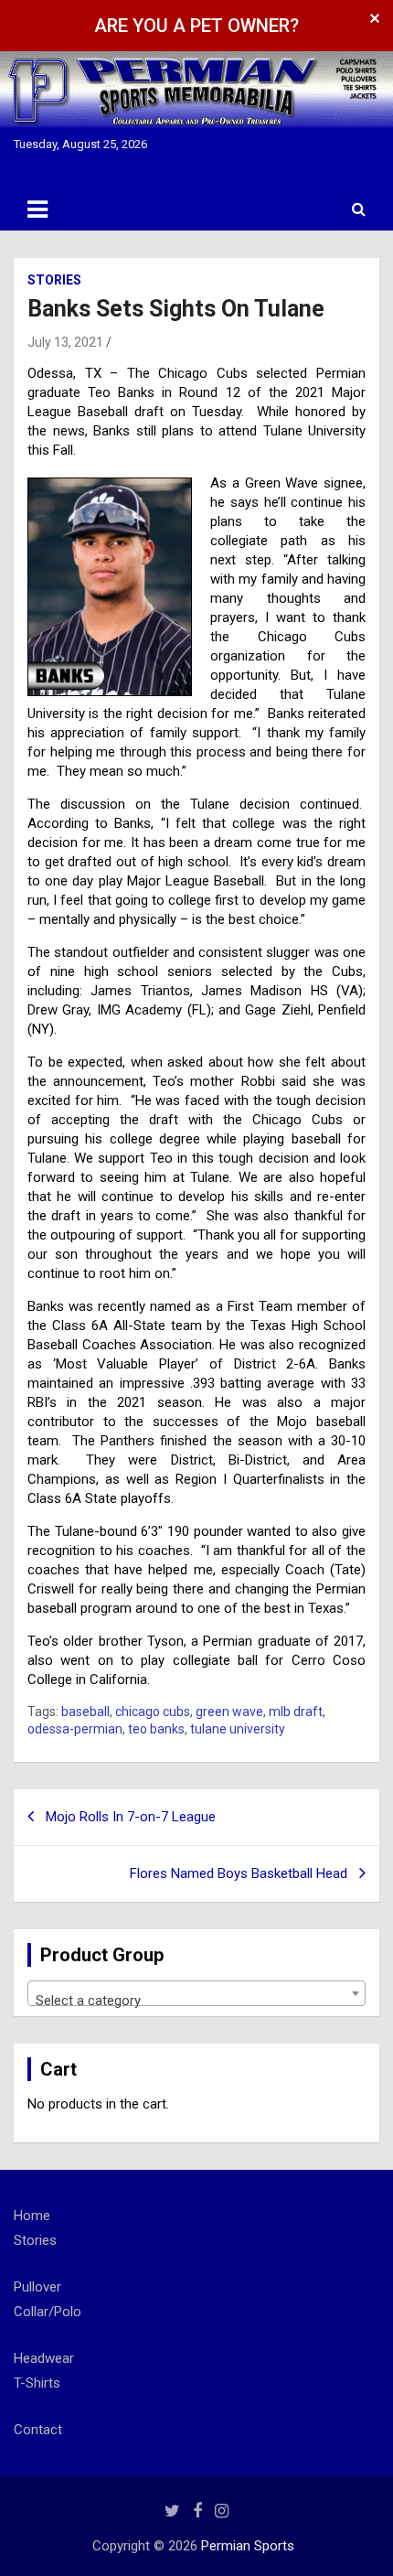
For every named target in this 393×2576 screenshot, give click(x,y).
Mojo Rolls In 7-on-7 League (131, 1817)
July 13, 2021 (65, 342)
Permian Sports (248, 2546)
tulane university (238, 1729)
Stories (54, 280)
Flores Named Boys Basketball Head (239, 1873)
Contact (38, 2430)
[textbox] (196, 2001)
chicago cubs (153, 1712)
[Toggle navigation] (37, 209)
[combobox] (196, 1993)
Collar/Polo (48, 2312)
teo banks (156, 1729)
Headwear (44, 2358)
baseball (85, 1712)
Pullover (37, 2287)
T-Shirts (37, 2383)
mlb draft (296, 1712)
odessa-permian (75, 1729)
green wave (229, 1712)
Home (32, 2216)
